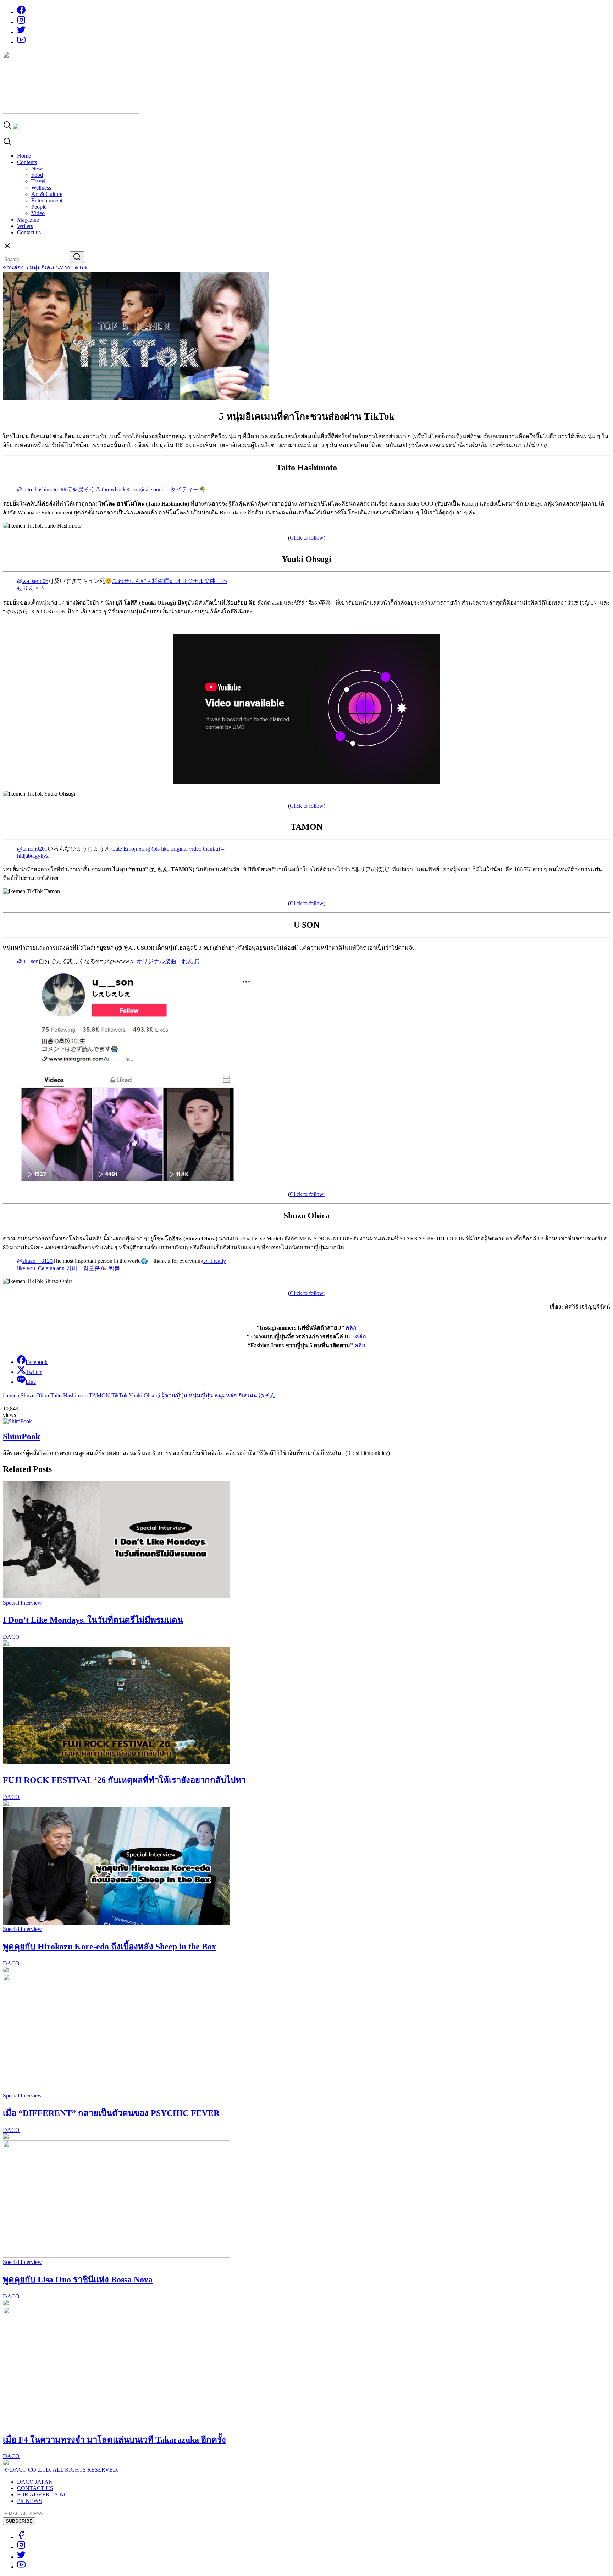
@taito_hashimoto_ (39, 489)
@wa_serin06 (33, 581)
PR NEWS (29, 2501)
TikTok (120, 1395)
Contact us (29, 232)
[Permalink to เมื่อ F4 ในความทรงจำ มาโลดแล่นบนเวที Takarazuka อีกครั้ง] (116, 2422)
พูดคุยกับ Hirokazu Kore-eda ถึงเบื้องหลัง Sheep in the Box (109, 1947)
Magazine (28, 220)
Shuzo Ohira (35, 1395)
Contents (27, 162)
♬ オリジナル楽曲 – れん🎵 (165, 961)
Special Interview (22, 1603)
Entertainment (47, 200)
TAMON (100, 1395)
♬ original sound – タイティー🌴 (166, 489)
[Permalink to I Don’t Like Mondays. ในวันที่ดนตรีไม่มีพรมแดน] (116, 1596)
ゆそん (267, 1395)
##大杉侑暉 (155, 581)
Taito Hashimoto (69, 1395)
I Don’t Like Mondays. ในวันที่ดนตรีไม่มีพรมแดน (93, 1620)
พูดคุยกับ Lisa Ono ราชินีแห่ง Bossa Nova (78, 2280)
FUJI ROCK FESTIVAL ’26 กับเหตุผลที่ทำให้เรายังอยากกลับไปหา (124, 1780)
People (39, 207)
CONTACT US (35, 2488)
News (38, 168)
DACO (11, 1637)
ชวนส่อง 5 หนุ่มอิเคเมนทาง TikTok (45, 268)
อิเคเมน (248, 1395)
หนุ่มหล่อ (226, 1395)
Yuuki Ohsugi (144, 1395)
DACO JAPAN (35, 2482)
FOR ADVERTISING (43, 2495)
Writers (25, 226)
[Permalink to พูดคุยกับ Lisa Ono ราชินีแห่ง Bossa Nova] (116, 2256)
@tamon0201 (32, 849)
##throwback (111, 489)
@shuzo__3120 (35, 1261)
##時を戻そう (78, 489)
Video (38, 213)
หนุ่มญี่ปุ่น (201, 1395)
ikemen (11, 1395)
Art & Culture (47, 194)
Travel (38, 181)
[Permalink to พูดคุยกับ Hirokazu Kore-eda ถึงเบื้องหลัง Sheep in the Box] (116, 1923)
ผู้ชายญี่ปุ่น (174, 1395)
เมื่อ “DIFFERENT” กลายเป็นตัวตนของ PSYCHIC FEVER (111, 2113)
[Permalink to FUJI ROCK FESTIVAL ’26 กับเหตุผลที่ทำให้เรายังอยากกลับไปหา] (116, 1762)
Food (37, 175)
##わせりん (126, 581)
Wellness (41, 188)
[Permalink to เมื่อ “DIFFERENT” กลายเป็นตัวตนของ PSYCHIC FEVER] (116, 2089)
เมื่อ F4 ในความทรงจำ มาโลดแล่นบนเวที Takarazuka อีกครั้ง (114, 2440)
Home (24, 156)
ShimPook (21, 1436)
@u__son (28, 961)
